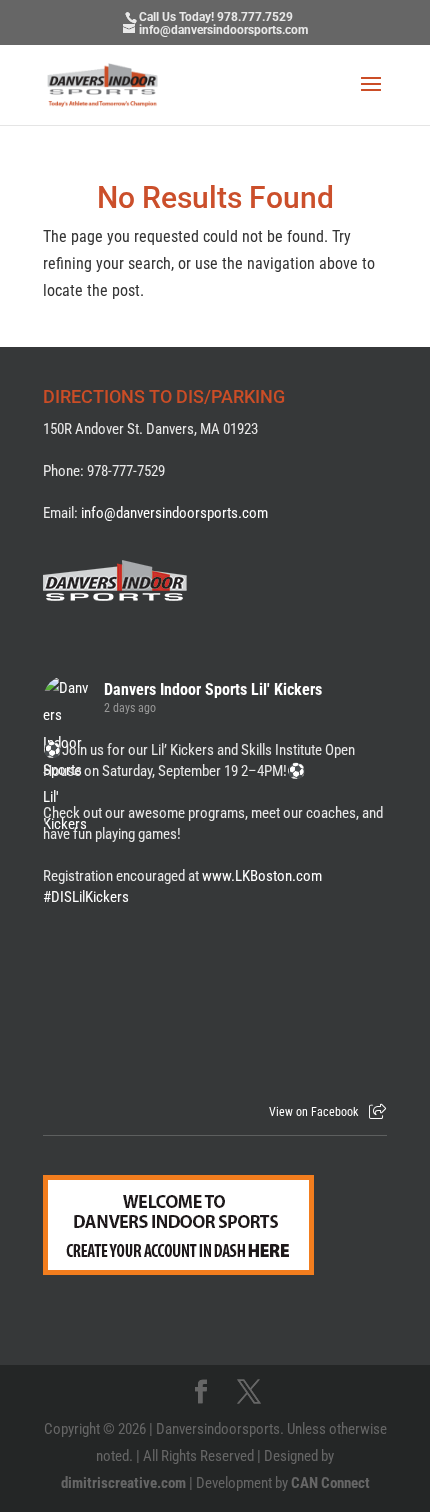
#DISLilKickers (86, 897)
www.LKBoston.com (262, 876)
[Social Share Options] (377, 1112)
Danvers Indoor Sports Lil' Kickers (213, 689)
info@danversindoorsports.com (174, 513)
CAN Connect (330, 1483)
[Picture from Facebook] (129, 1000)
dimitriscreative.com (123, 1483)
